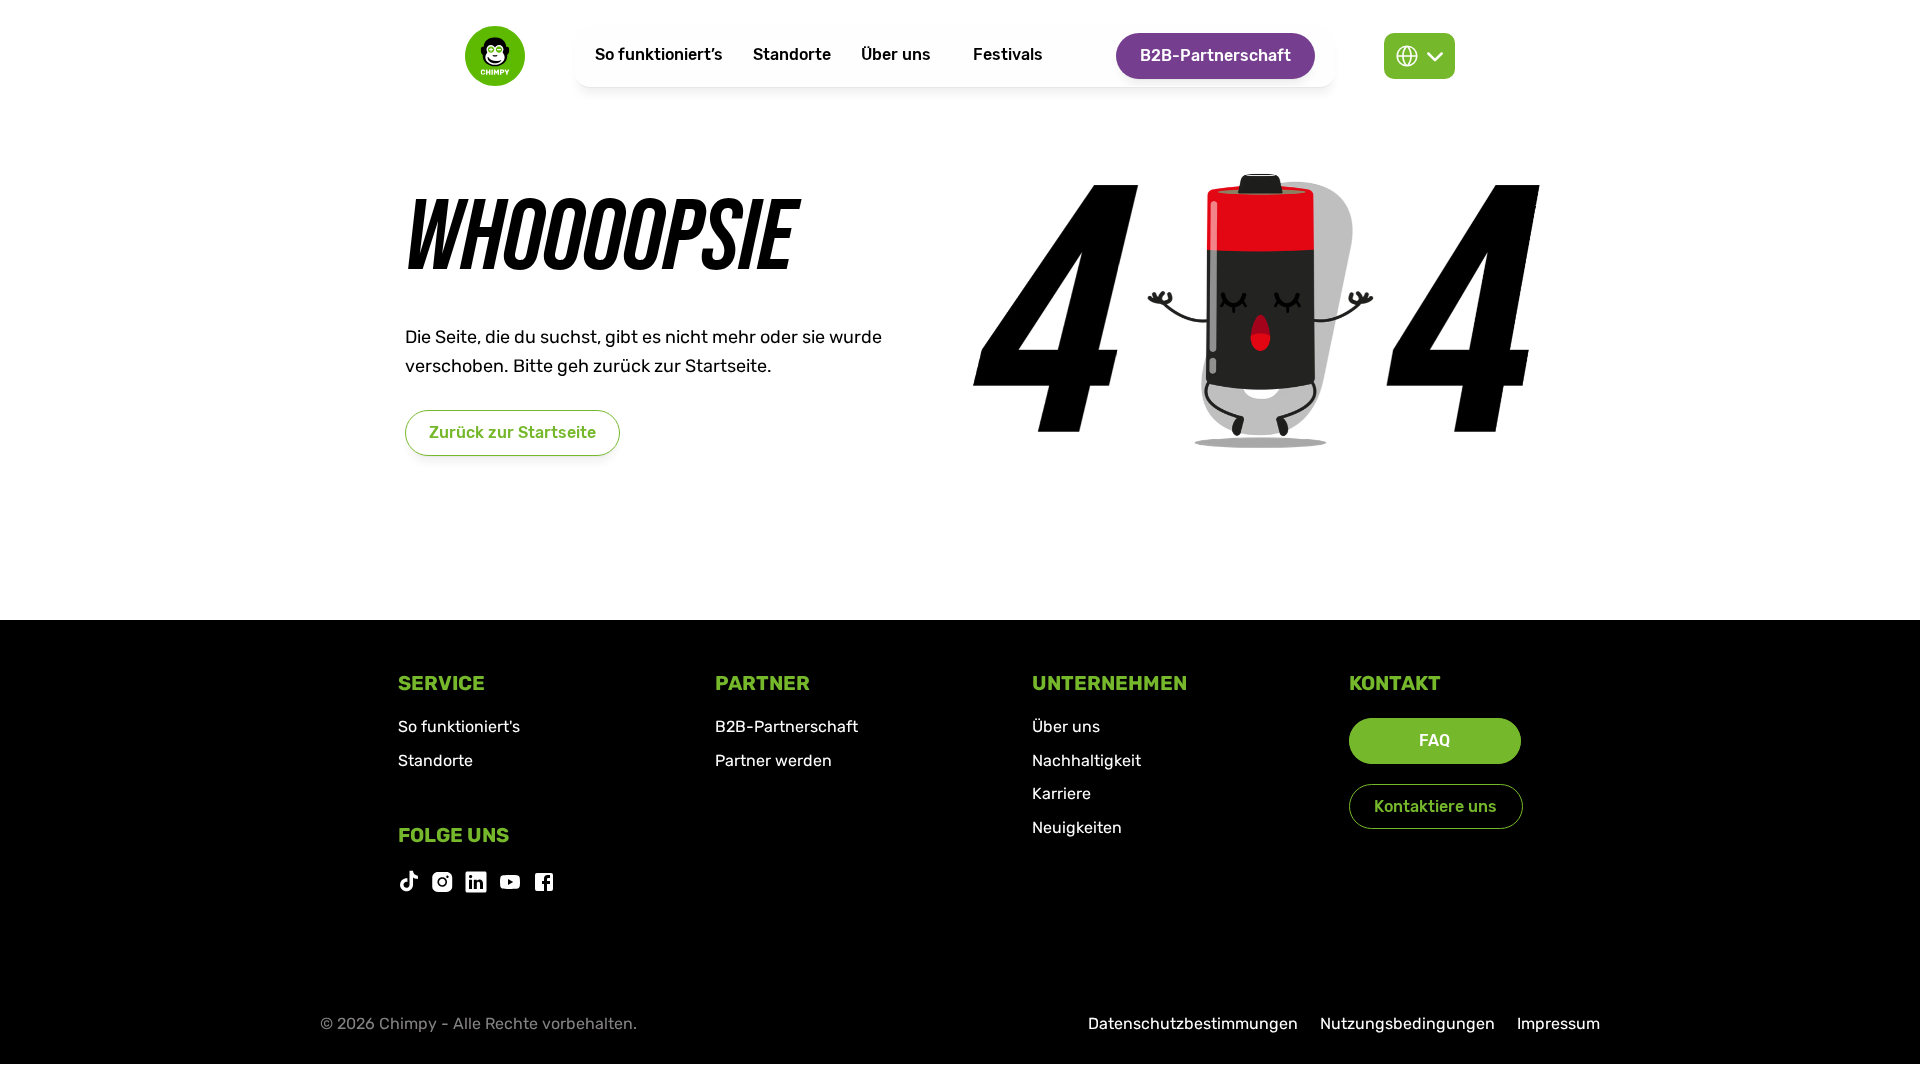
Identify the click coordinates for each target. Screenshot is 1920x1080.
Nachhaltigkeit (1086, 760)
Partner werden (773, 760)
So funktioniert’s (659, 54)
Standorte (435, 760)
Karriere (1061, 793)
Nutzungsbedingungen (1407, 1023)
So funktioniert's (459, 726)
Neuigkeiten (1077, 827)
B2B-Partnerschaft (786, 726)
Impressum (1558, 1023)
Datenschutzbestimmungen (1193, 1023)
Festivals (1008, 54)
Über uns (1066, 726)
